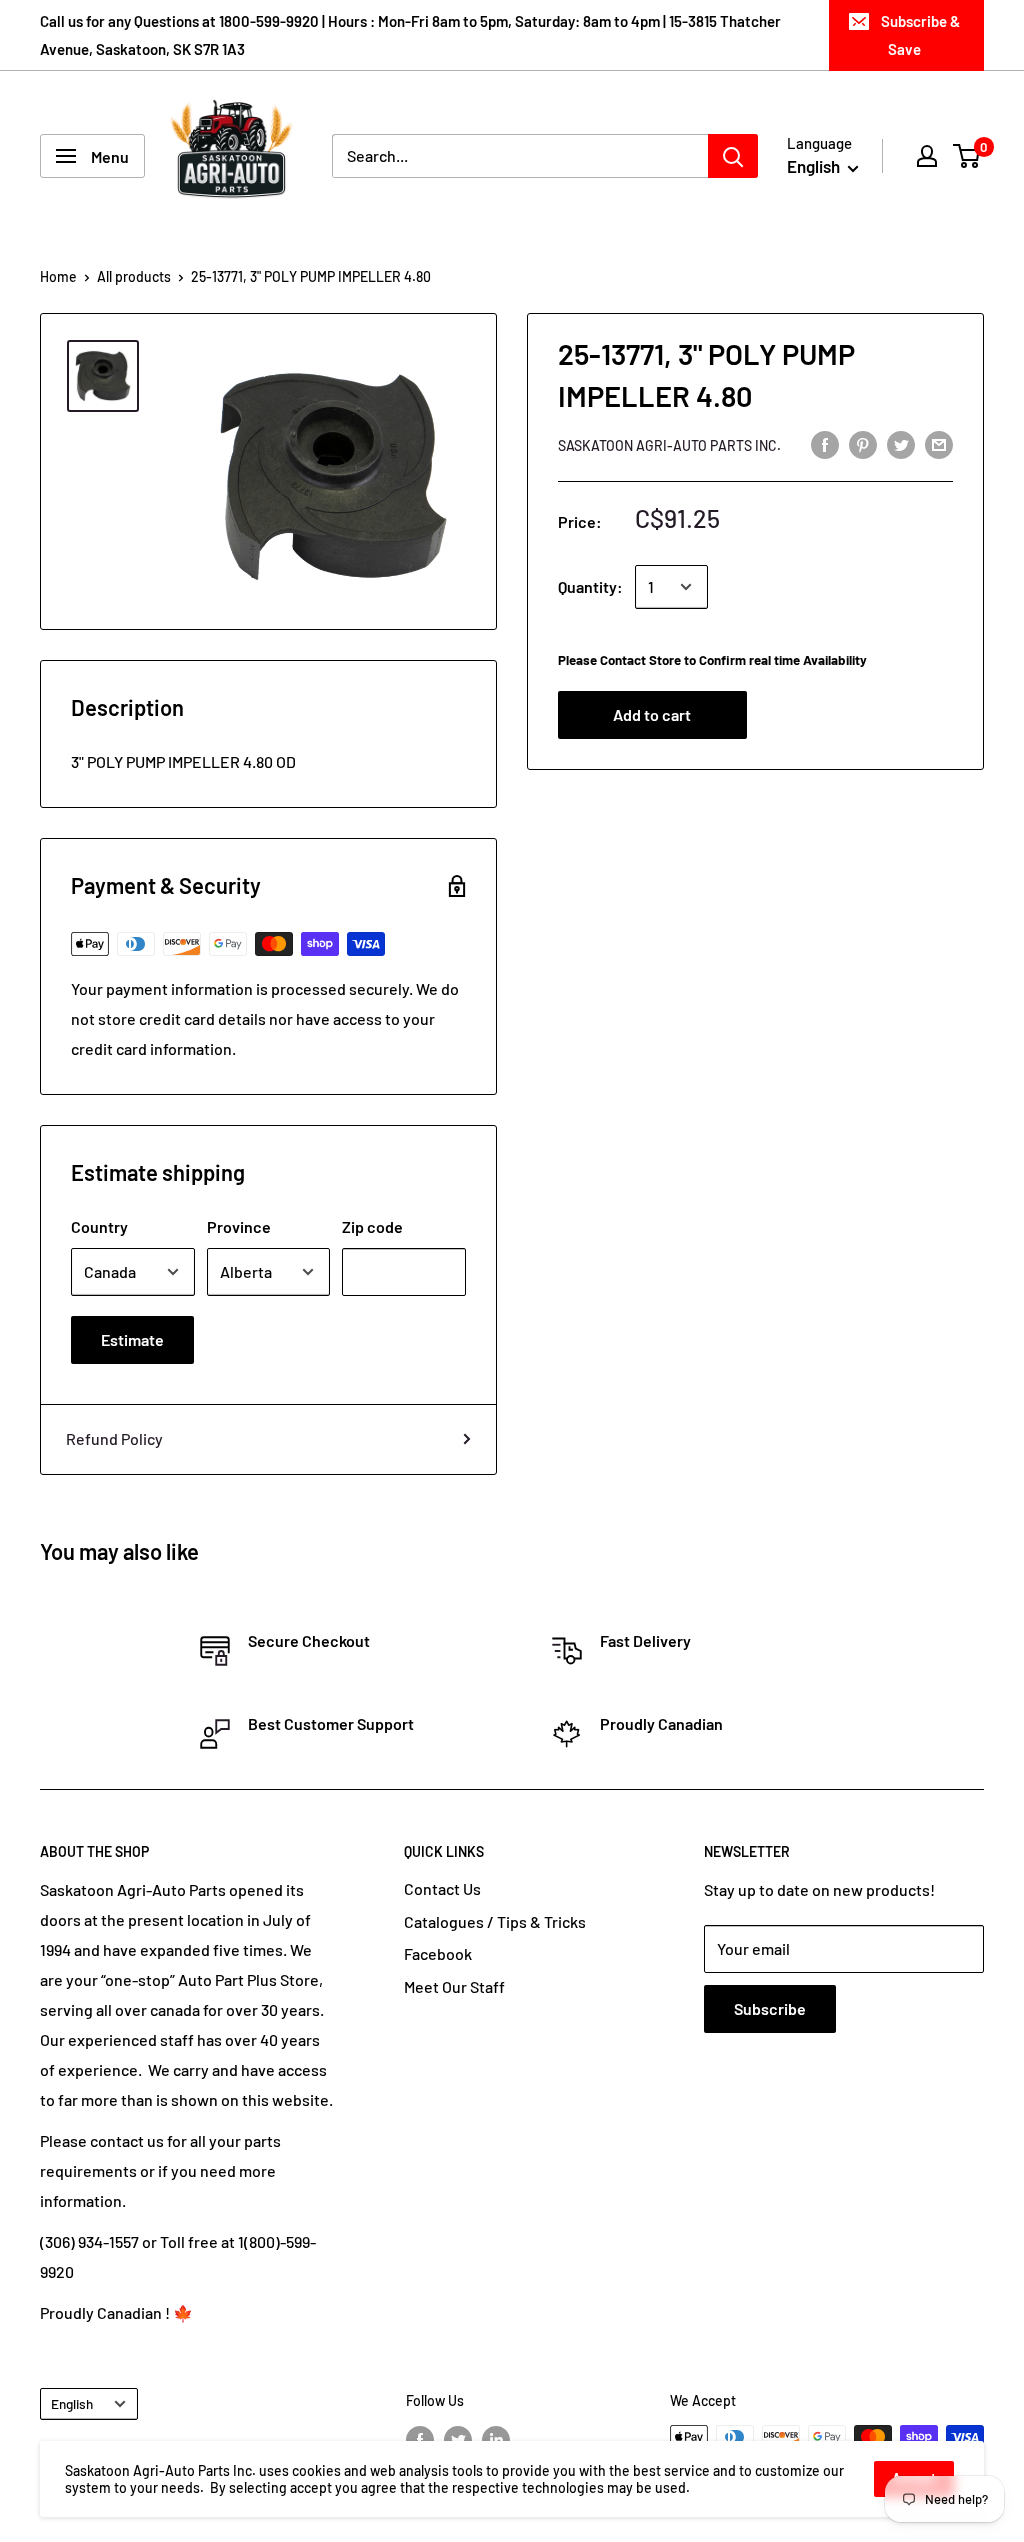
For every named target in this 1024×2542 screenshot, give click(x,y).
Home (58, 276)
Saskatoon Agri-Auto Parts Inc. (669, 445)
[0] (967, 156)
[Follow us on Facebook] (420, 2439)
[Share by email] (939, 443)
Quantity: (590, 586)
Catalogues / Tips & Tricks (495, 1921)
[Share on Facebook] (825, 443)
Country (99, 1226)
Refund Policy (114, 1438)
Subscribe (770, 2008)
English (72, 2403)
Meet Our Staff (454, 1986)
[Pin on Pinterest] (863, 443)
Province (239, 1226)
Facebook (438, 1953)
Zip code (372, 1226)
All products (134, 276)
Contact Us (442, 1888)
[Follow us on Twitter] (458, 2439)
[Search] (733, 156)
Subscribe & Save (920, 35)
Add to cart (652, 714)
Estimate (132, 1339)
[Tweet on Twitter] (901, 443)
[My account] (927, 156)
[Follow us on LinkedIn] (496, 2439)
